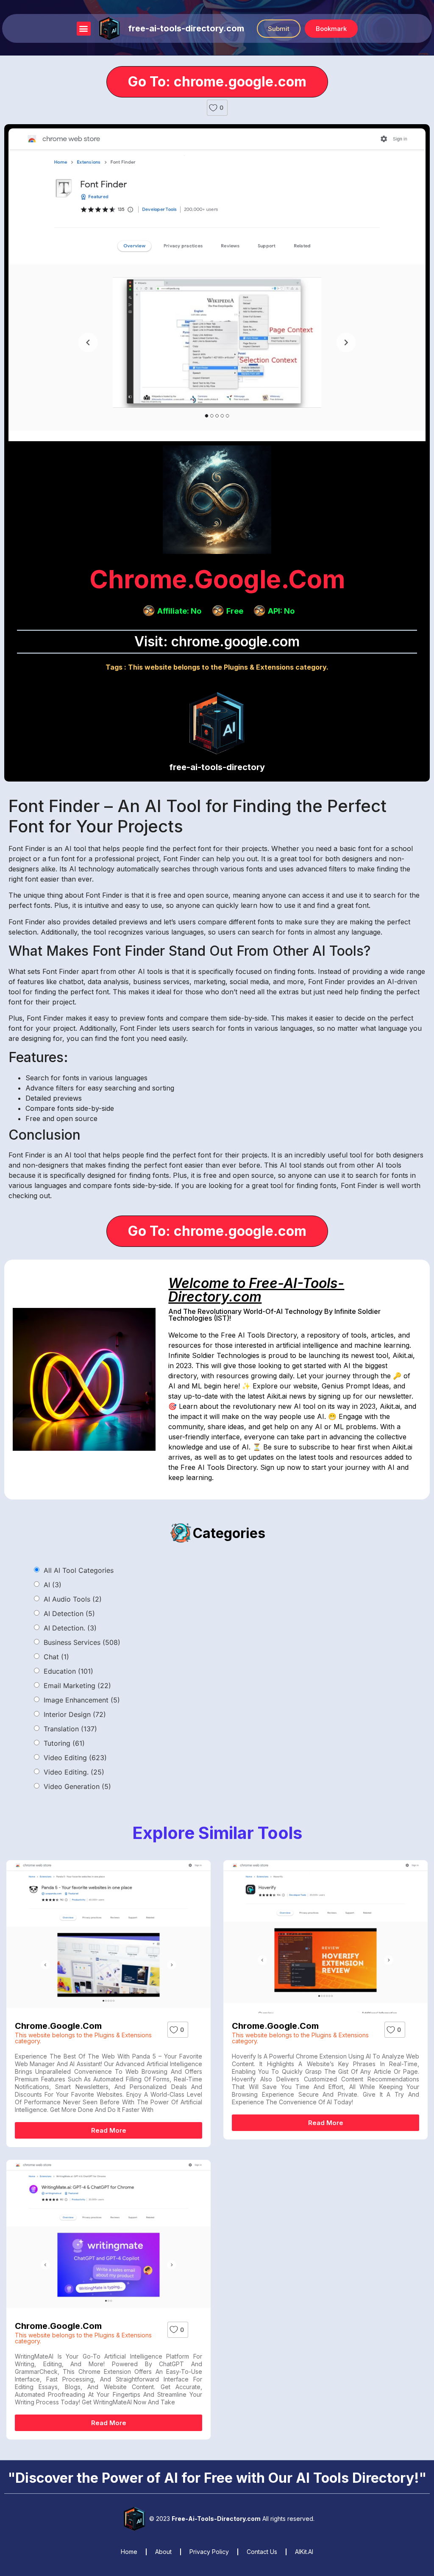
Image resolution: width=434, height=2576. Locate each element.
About (163, 2552)
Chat (56, 1657)
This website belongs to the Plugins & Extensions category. (228, 667)
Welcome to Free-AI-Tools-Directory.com (256, 1290)
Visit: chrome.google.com (217, 641)
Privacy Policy (209, 2552)
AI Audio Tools (73, 1599)
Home (129, 2552)
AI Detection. (70, 1628)
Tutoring (64, 1743)
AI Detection (69, 1613)
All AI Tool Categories (79, 1570)
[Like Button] (213, 108)
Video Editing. (74, 1772)
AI (53, 1585)
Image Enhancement (82, 1700)
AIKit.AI (304, 2552)
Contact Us (262, 2552)
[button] (84, 29)
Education (68, 1671)
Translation (70, 1729)
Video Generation (77, 1786)
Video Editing (75, 1758)
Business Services (82, 1642)
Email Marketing (77, 1686)
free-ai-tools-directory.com (186, 28)
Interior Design (75, 1714)
